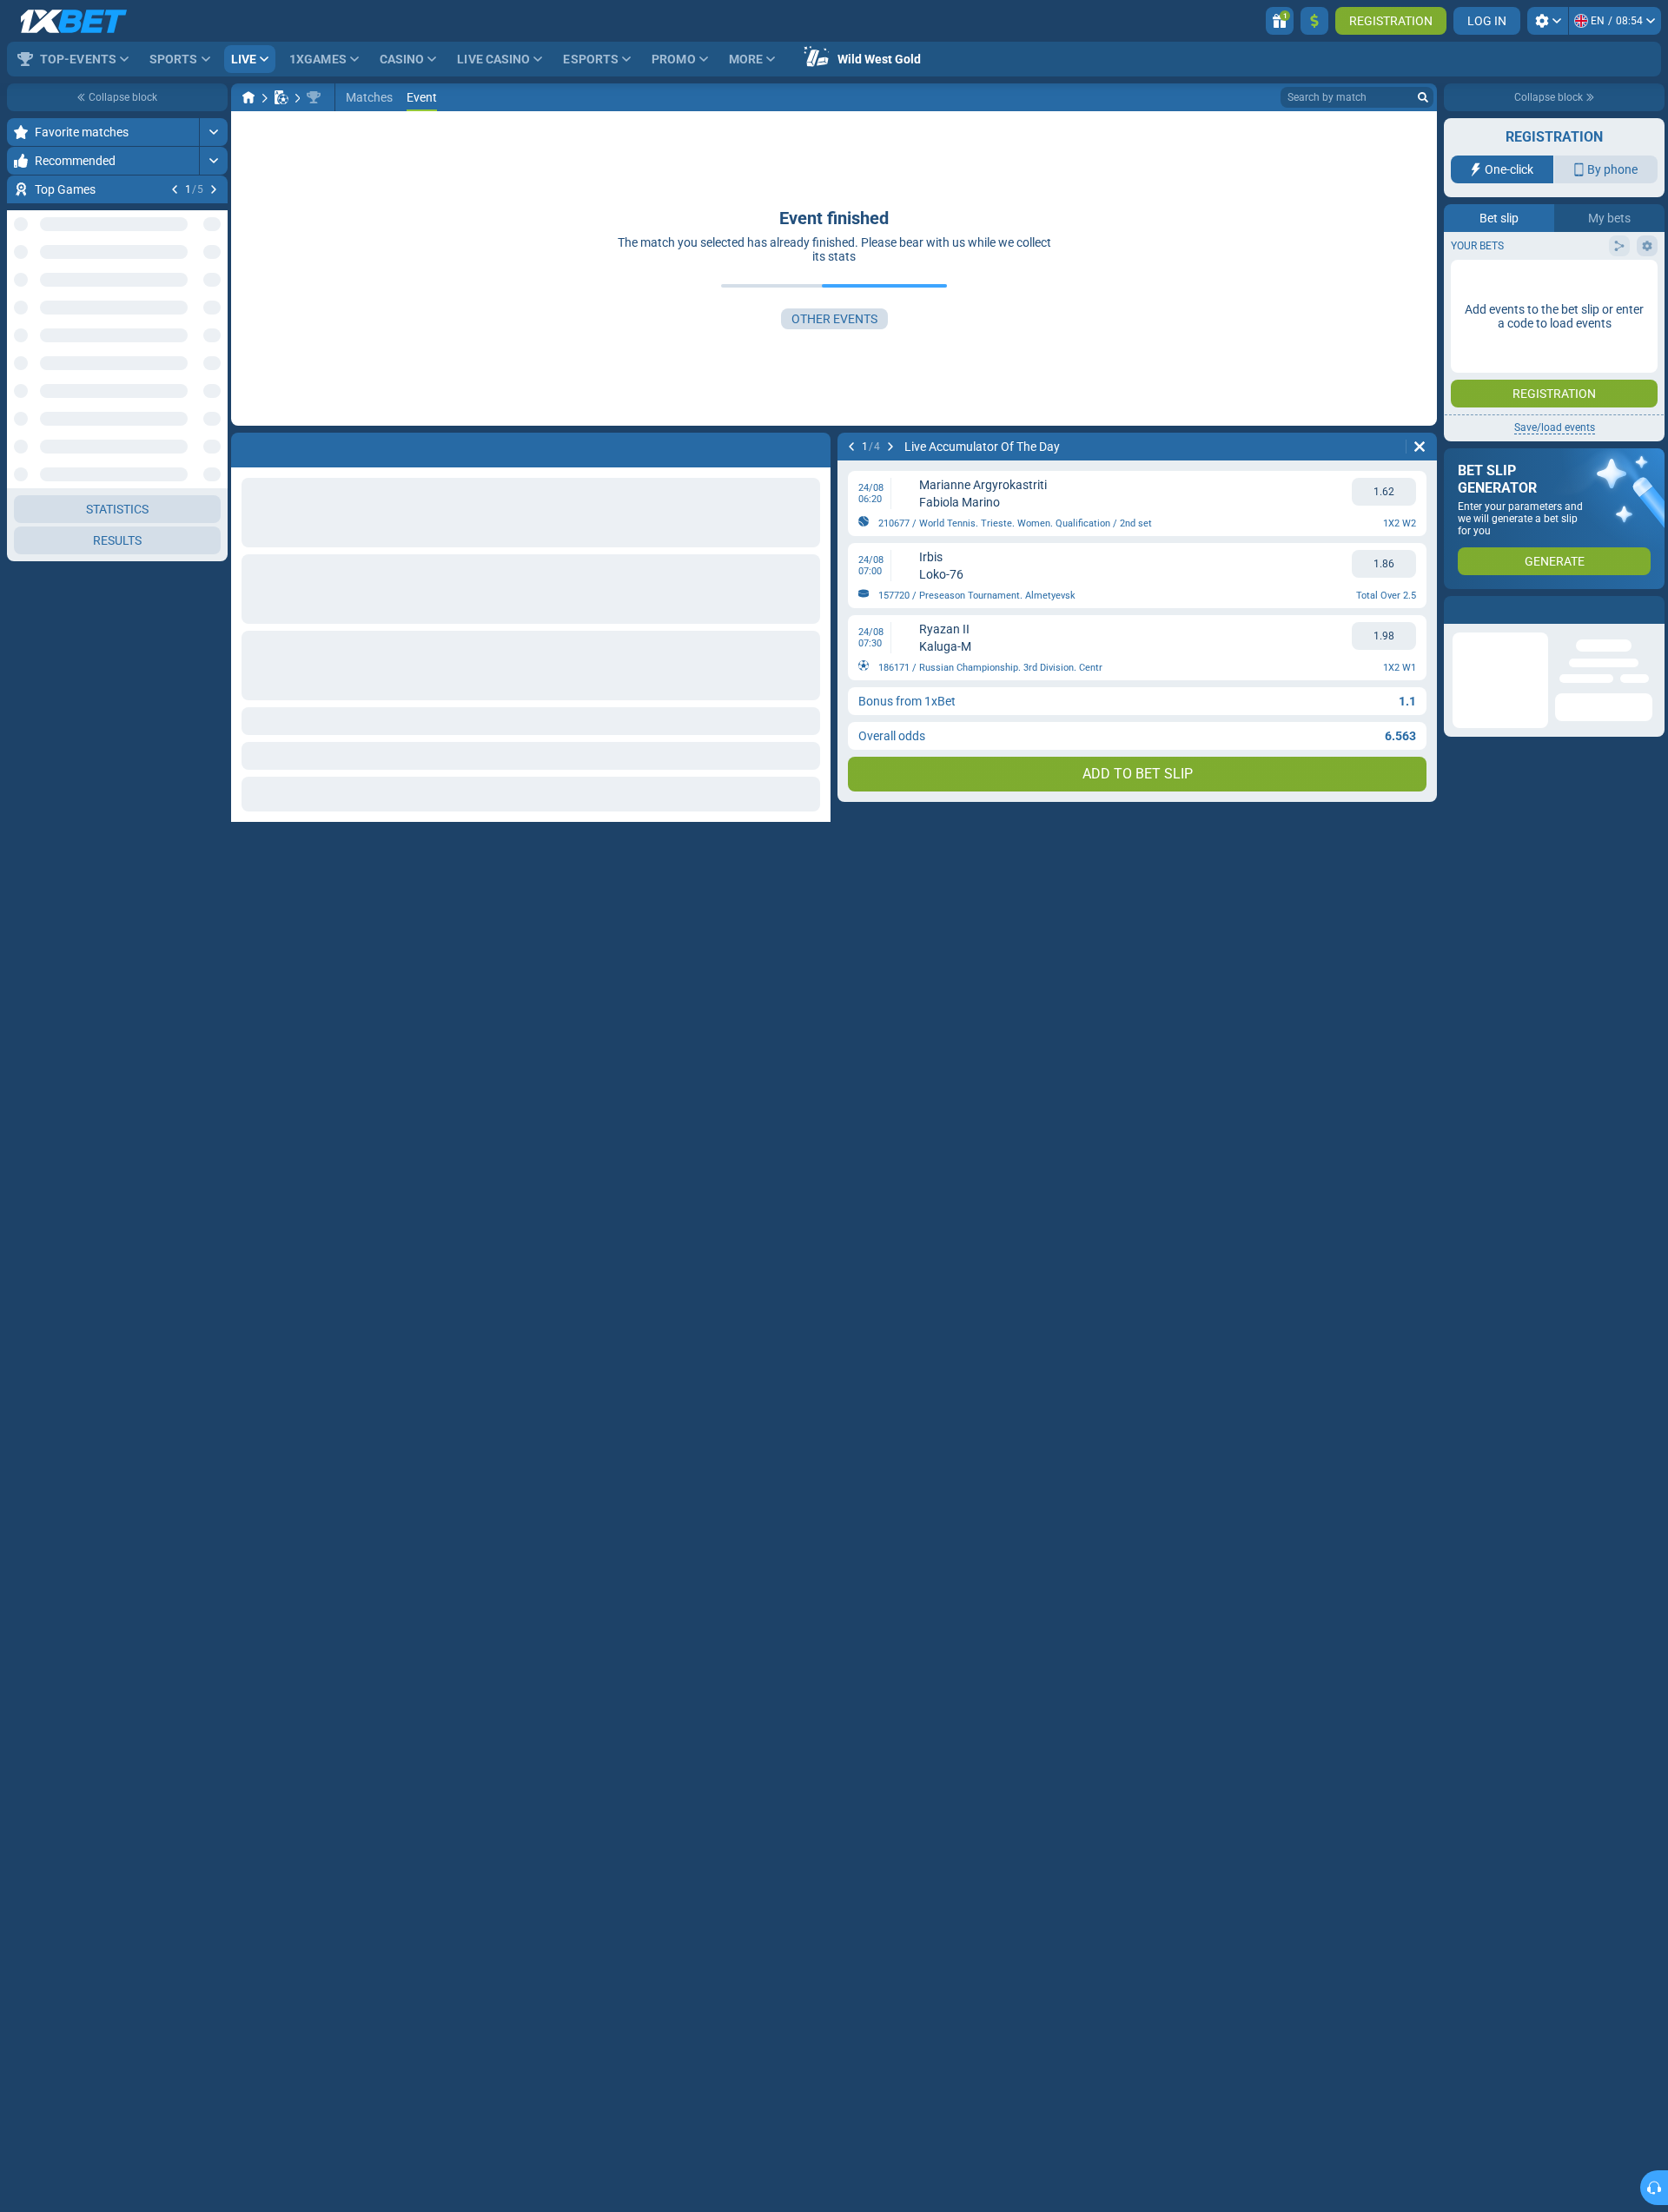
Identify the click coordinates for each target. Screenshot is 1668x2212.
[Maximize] (213, 132)
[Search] (1423, 97)
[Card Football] (281, 97)
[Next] (214, 189)
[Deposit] (1314, 21)
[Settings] (1548, 21)
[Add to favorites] (212, 217)
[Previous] (175, 189)
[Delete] (1420, 447)
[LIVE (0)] (248, 97)
